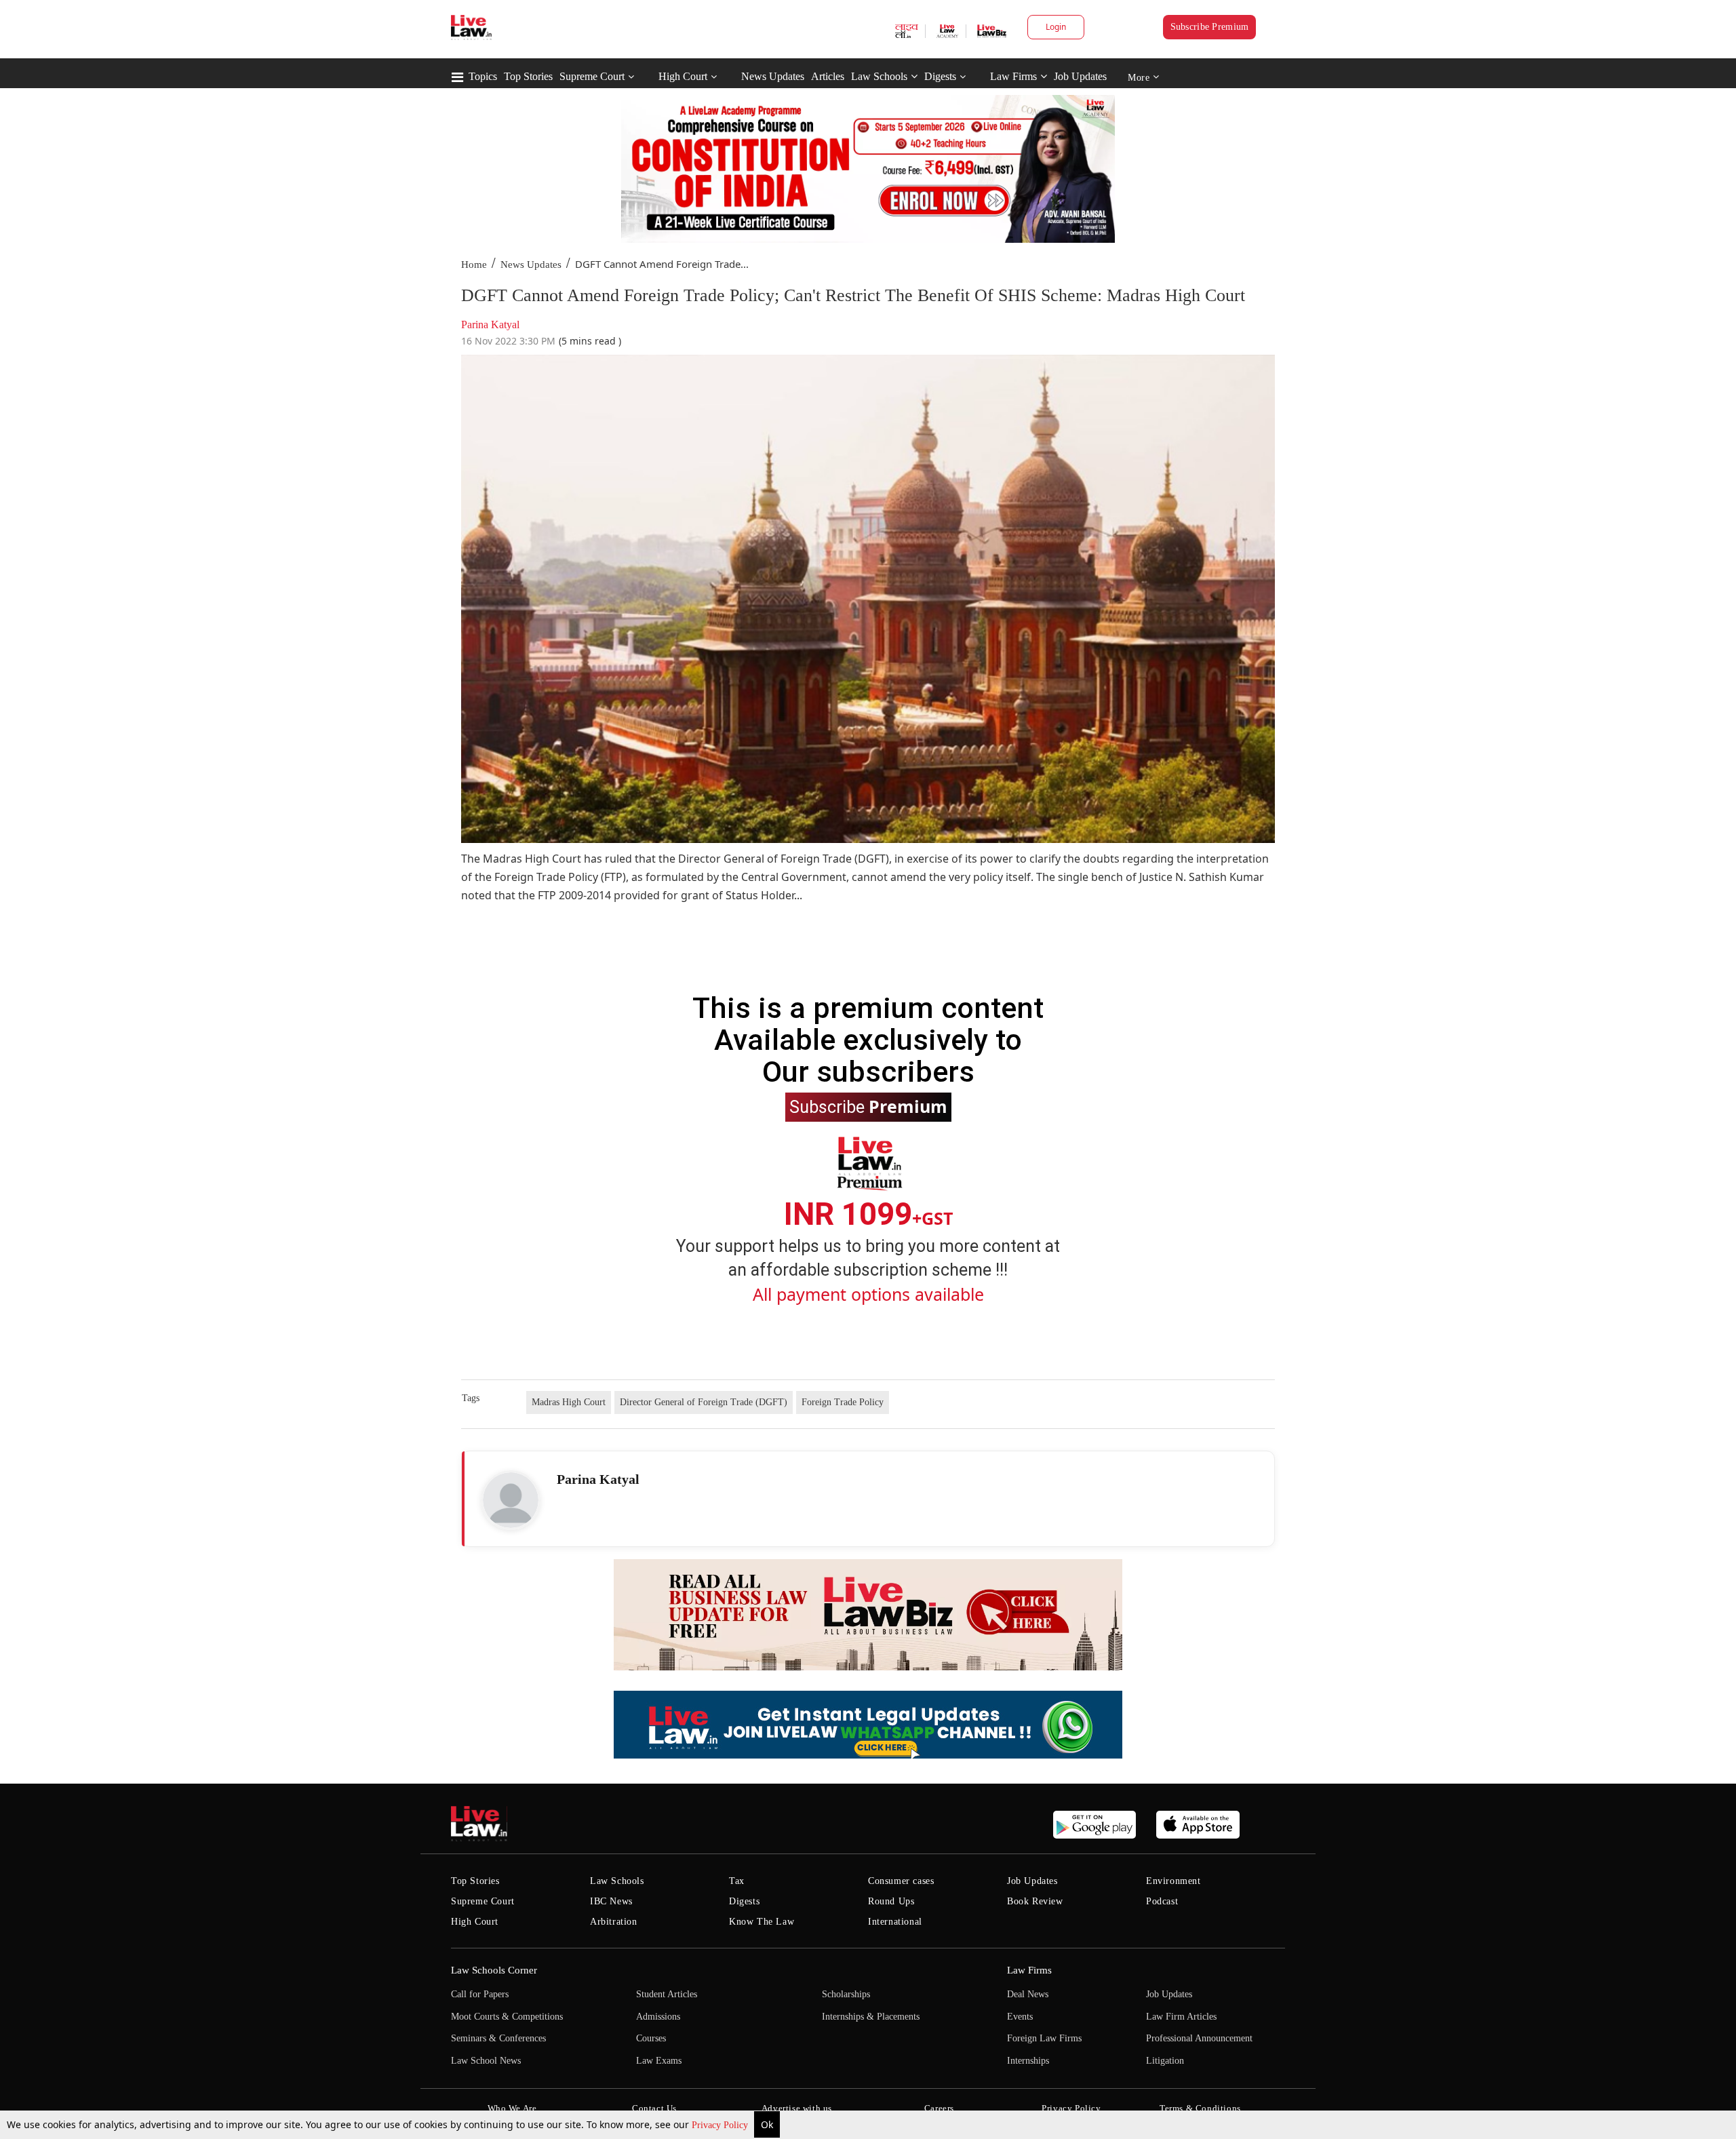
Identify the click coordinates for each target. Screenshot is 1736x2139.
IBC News (611, 1901)
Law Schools (879, 76)
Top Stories (528, 76)
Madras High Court (569, 1402)
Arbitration (614, 1922)
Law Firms (1013, 76)
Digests (940, 76)
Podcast (1162, 1901)
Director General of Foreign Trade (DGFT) (704, 1402)
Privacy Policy (721, 2125)
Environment (1173, 1881)
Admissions (658, 2017)
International (895, 1922)
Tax (737, 1881)
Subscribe (868, 1106)
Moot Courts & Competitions (507, 2017)
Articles (828, 76)
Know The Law (762, 1922)
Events (1020, 2017)
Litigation (1165, 2061)
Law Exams (659, 2061)
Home (474, 264)
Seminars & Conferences (498, 2038)
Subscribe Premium (1210, 27)
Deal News (1028, 1994)
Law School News (486, 2061)
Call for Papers (480, 1994)
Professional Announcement (1199, 2038)
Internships (1028, 2061)
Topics (483, 76)
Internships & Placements (871, 2017)
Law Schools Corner (494, 1970)
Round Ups (891, 1901)
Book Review (1035, 1901)
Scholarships (846, 1994)
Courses (651, 2038)
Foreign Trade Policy (843, 1402)
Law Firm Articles (1181, 2017)
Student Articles (667, 1994)
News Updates (773, 76)
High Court (683, 76)
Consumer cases (901, 1881)
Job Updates (1080, 76)
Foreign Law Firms (1044, 2038)
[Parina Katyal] (511, 1500)
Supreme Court (592, 76)
